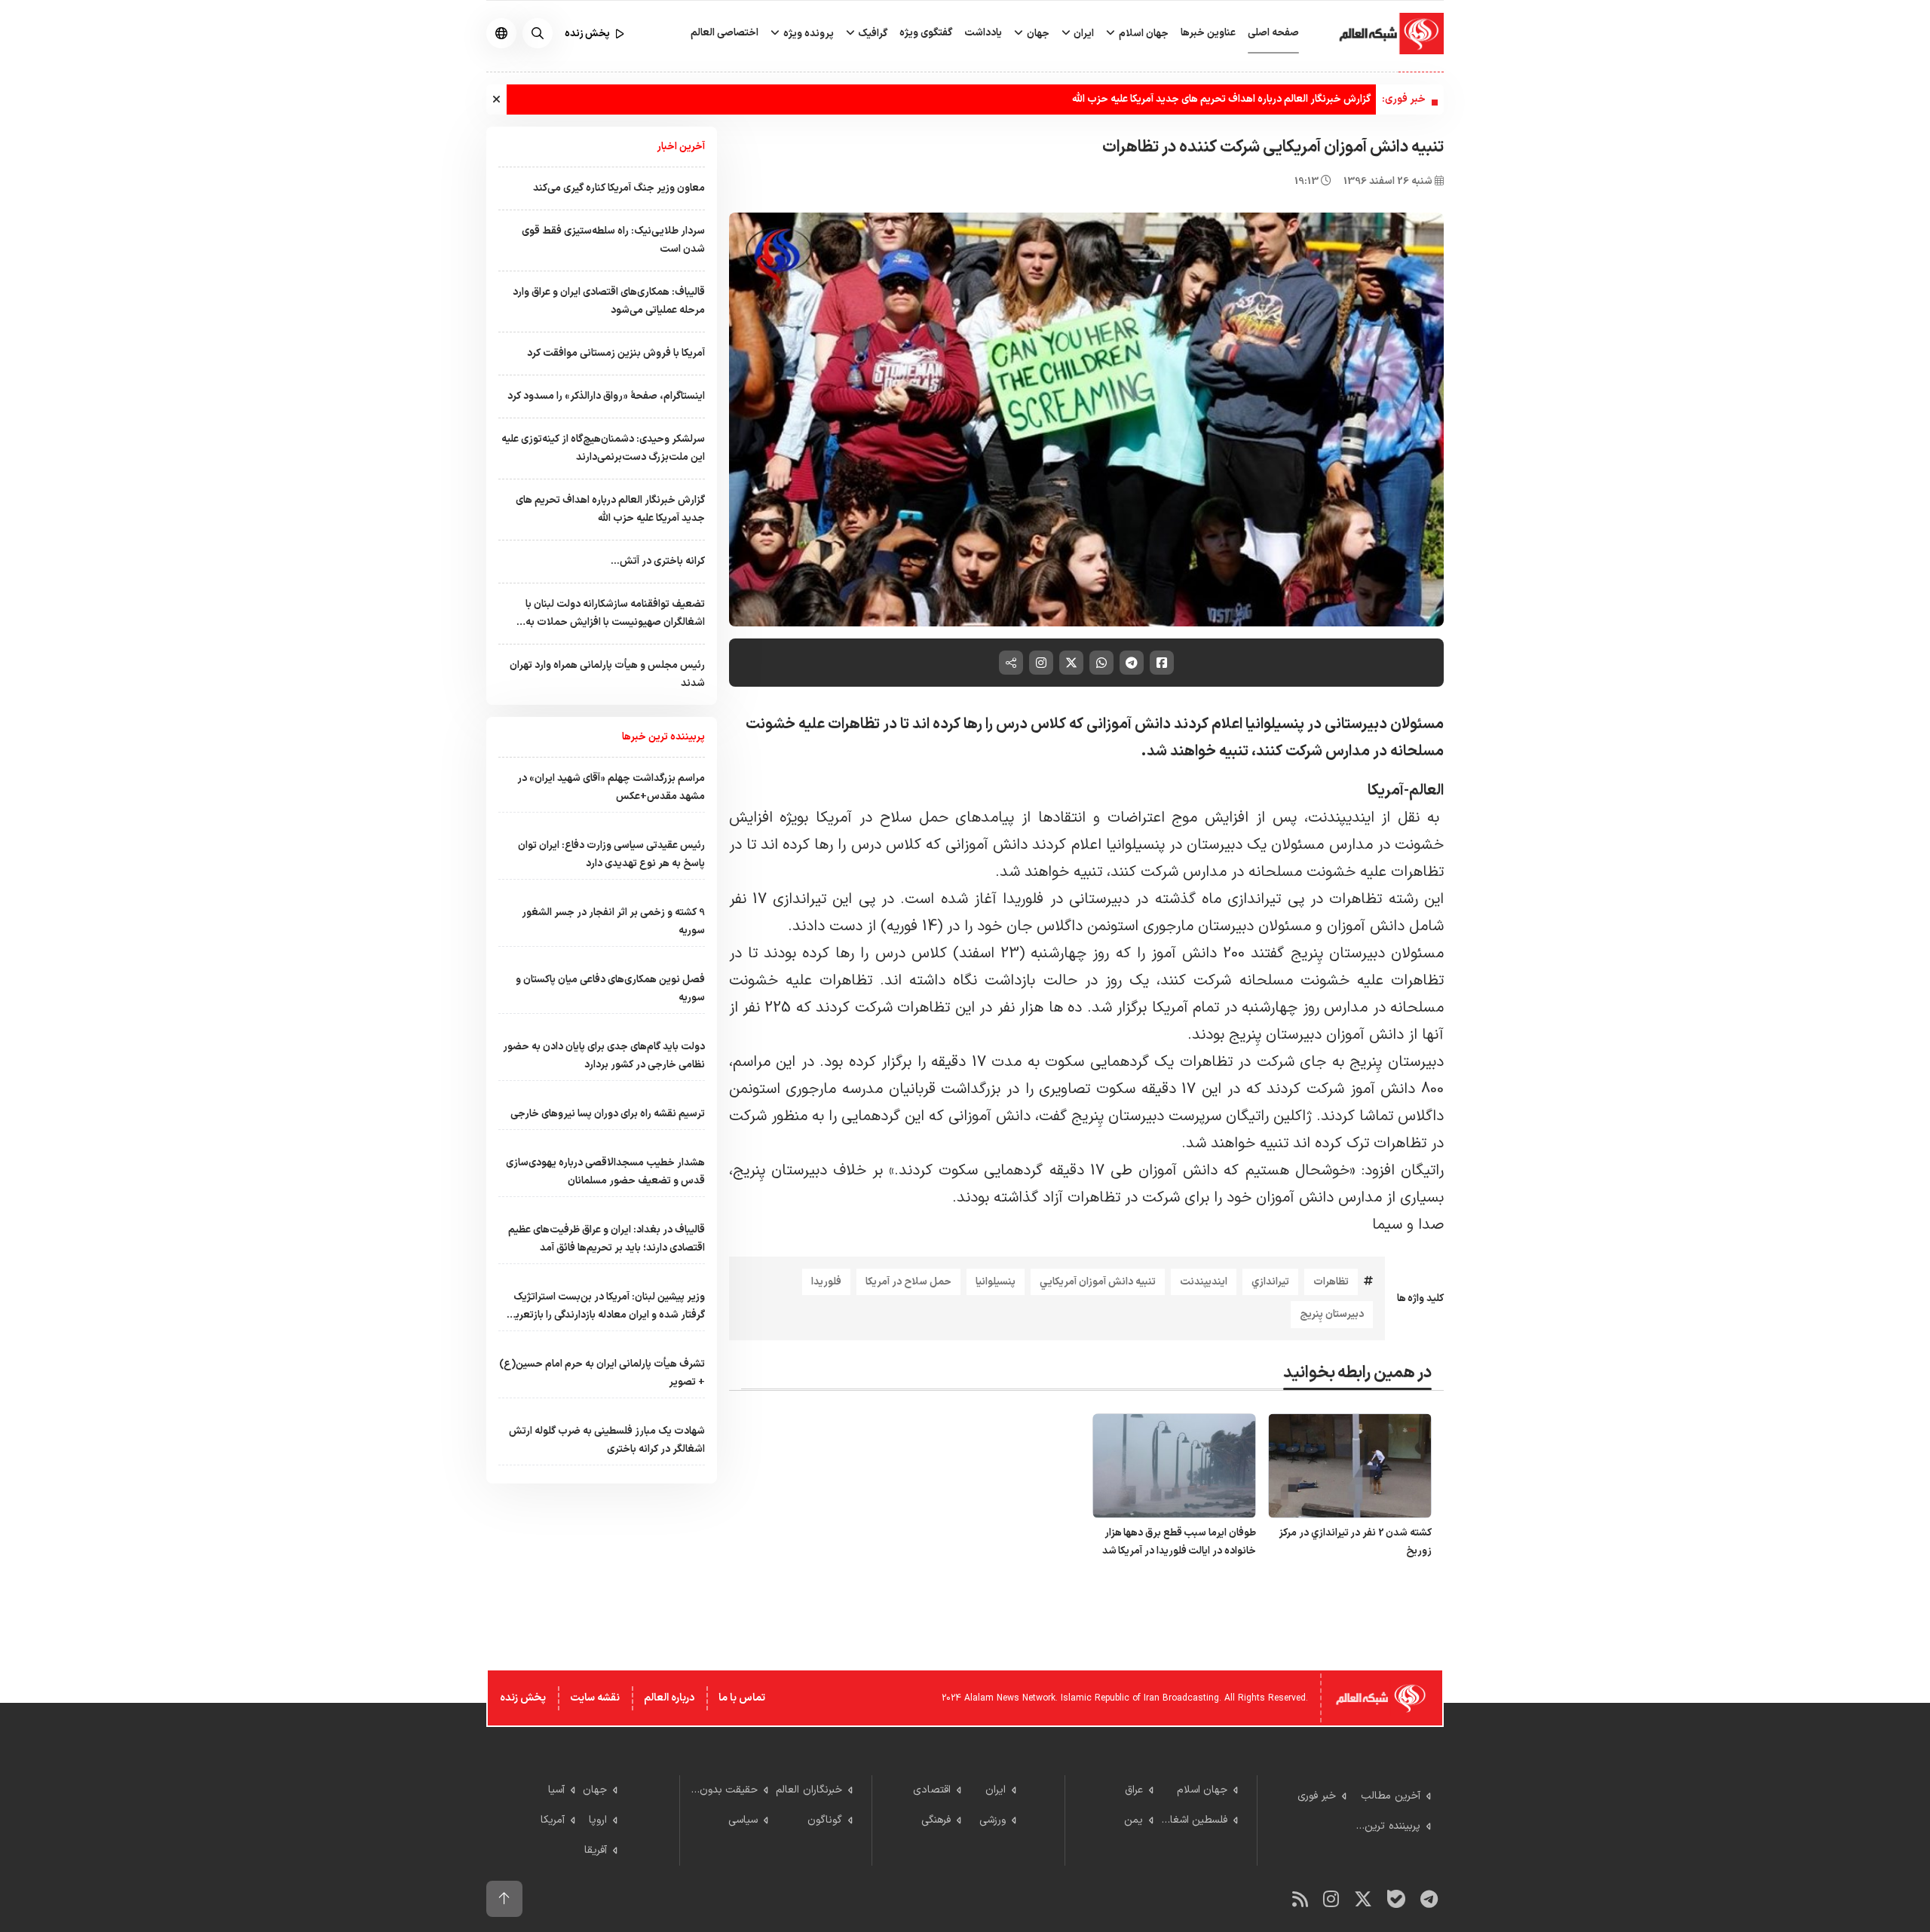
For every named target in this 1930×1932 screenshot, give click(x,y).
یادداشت (983, 33)
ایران (1083, 34)
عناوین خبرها (1208, 33)
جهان (1037, 34)
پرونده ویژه (807, 34)
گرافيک (872, 34)
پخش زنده (523, 1698)
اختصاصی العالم (725, 33)
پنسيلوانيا (996, 1282)
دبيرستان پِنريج (1332, 1314)
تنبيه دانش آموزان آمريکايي (1098, 1282)
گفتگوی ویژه (926, 33)
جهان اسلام (1143, 34)
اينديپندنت (1204, 1282)
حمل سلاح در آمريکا (908, 1282)
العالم (1426, 791)
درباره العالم (669, 1698)
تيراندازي (1270, 1282)
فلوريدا (826, 1282)
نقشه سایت (595, 1698)
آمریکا (1386, 791)
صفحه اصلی (1273, 33)
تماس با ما (742, 1698)
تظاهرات (1331, 1282)
